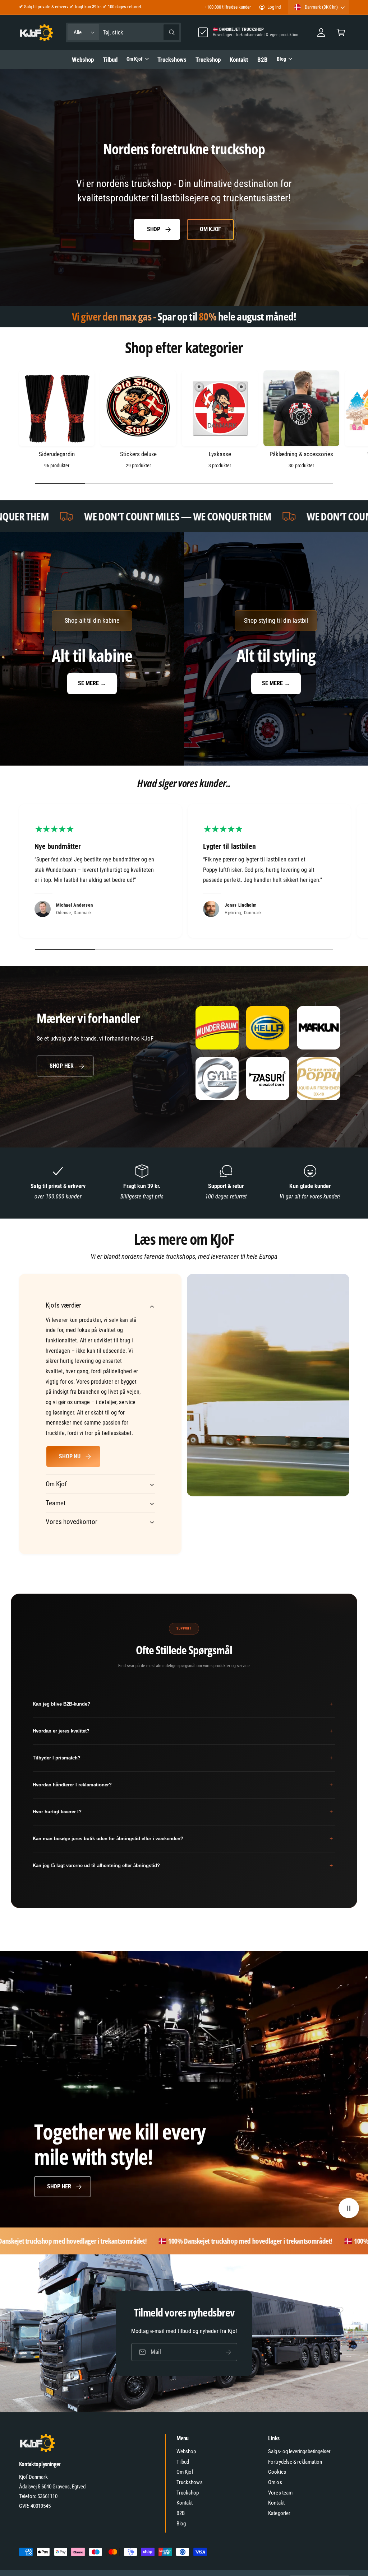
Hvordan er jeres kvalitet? (183, 1731)
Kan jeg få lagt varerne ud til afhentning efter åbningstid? (183, 1866)
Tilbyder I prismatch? (183, 1758)
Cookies (277, 2472)
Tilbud (183, 2462)
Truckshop (188, 2493)
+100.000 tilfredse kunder (228, 7)
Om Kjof (210, 229)
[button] (341, 32)
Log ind (274, 7)
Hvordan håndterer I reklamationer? (183, 1785)
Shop (154, 229)
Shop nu (70, 1456)
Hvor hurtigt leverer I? (183, 1812)
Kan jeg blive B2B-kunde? (183, 1704)
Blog (181, 2524)
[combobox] (141, 32)
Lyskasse (220, 454)
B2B (181, 2513)
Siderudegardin (57, 454)
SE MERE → (92, 683)
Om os (275, 2482)
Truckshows (189, 2482)
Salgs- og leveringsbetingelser (299, 2451)
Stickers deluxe (138, 454)
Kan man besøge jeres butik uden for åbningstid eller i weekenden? (183, 1839)
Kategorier (279, 2513)
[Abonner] (228, 2352)
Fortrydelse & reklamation (295, 2462)
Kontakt (185, 2503)
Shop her (62, 1066)
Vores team (280, 2493)
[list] (184, 873)
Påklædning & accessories (301, 454)
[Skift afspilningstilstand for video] (349, 2208)
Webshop (186, 2451)
